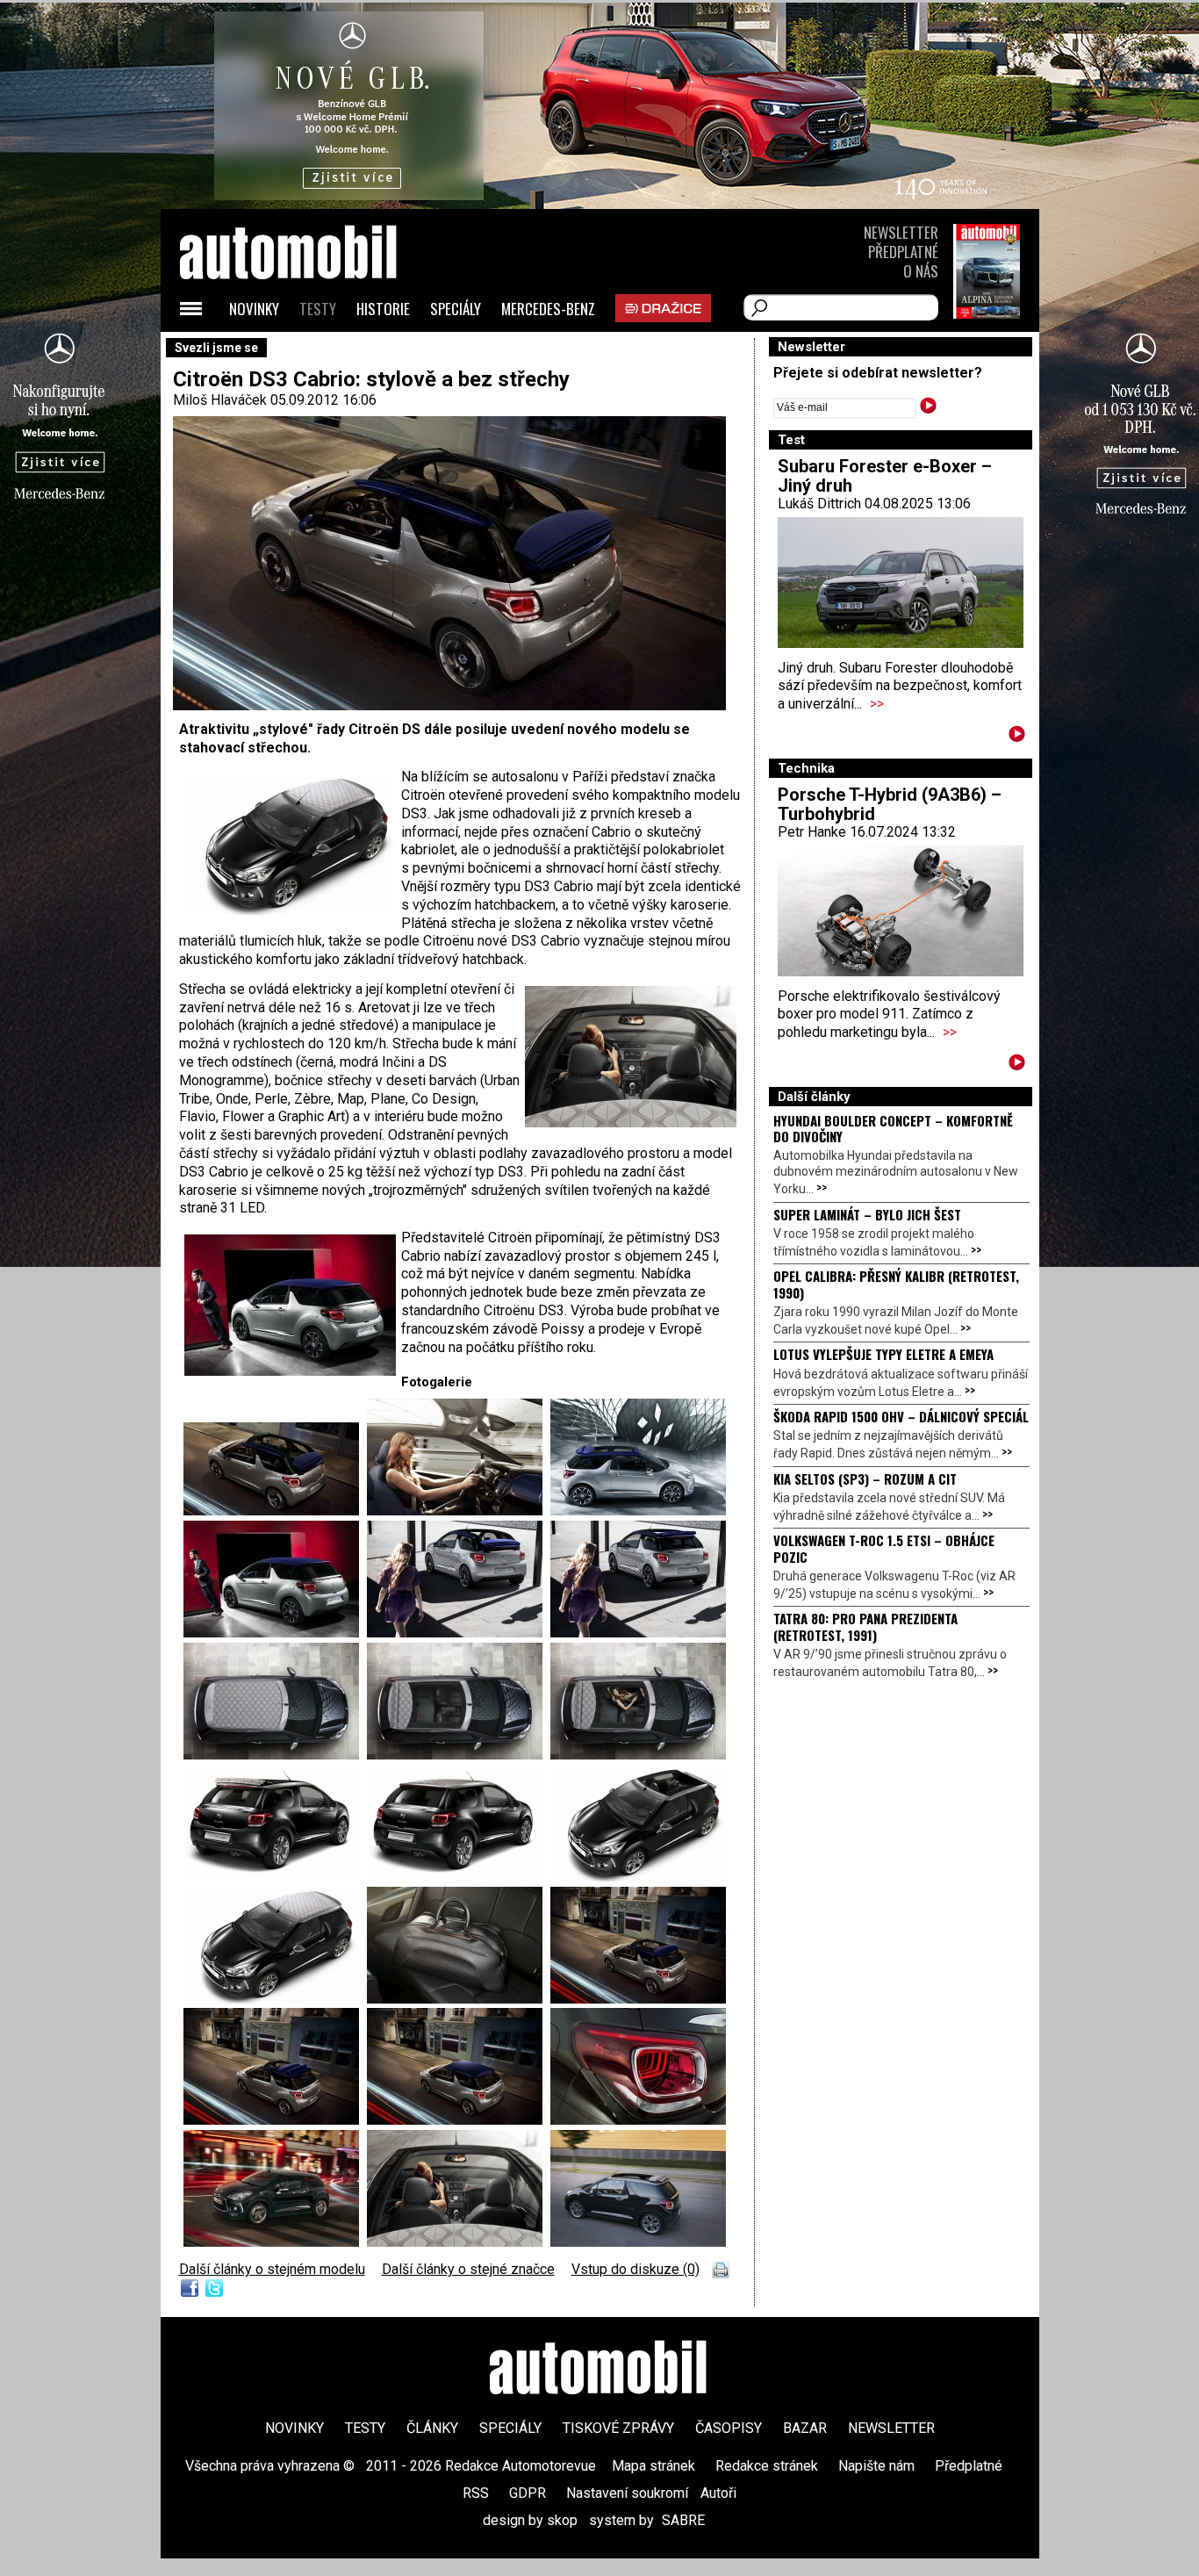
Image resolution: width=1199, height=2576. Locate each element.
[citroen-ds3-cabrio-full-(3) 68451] (459, 2120)
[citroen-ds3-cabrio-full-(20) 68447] (638, 2242)
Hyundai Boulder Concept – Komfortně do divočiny (893, 1128)
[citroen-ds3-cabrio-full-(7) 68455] (275, 1999)
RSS (476, 2493)
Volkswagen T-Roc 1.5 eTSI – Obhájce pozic (884, 1548)
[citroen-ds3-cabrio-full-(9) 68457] (459, 1877)
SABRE (683, 2520)
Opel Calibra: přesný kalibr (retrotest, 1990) (896, 1284)
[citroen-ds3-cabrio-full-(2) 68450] (275, 1511)
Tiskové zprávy (618, 2428)
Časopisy (729, 2428)
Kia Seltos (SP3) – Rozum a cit (865, 1479)
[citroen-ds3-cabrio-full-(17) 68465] (638, 1511)
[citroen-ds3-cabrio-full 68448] (275, 2242)
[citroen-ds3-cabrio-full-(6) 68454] (459, 1999)
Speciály (456, 309)
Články (432, 2428)
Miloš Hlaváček (220, 400)
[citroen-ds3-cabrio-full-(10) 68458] (275, 1877)
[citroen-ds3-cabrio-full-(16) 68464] (275, 1633)
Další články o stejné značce (468, 2269)
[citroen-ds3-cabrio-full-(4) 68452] (275, 2120)
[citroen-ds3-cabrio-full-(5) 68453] (638, 1999)
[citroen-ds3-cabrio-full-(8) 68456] (638, 1877)
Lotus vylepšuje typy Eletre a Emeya (883, 1354)
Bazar (805, 2428)
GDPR (528, 2493)
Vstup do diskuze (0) (635, 2269)
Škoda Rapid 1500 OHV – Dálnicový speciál (901, 1416)
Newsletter (901, 232)
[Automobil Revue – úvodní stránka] (312, 352)
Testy (318, 309)
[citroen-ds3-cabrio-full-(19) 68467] (459, 2242)
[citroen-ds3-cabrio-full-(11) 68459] (638, 1755)
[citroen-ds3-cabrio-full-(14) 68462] (638, 1633)
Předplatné (903, 252)
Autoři (718, 2493)
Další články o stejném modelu (272, 2269)
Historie (383, 309)
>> (877, 704)
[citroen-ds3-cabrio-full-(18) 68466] (459, 1511)
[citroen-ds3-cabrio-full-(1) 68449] (638, 2120)
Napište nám (876, 2466)
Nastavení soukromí (627, 2493)
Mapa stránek (653, 2466)
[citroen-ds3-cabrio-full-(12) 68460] (459, 1755)
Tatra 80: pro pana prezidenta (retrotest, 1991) (865, 1626)
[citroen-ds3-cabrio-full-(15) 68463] (459, 1633)
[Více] (1017, 737)
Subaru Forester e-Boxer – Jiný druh (885, 476)
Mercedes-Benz (548, 309)
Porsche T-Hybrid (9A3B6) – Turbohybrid (890, 804)
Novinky (254, 309)
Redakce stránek (767, 2466)
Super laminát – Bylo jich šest (867, 1214)
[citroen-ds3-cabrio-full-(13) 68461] (275, 1755)
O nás (921, 271)
